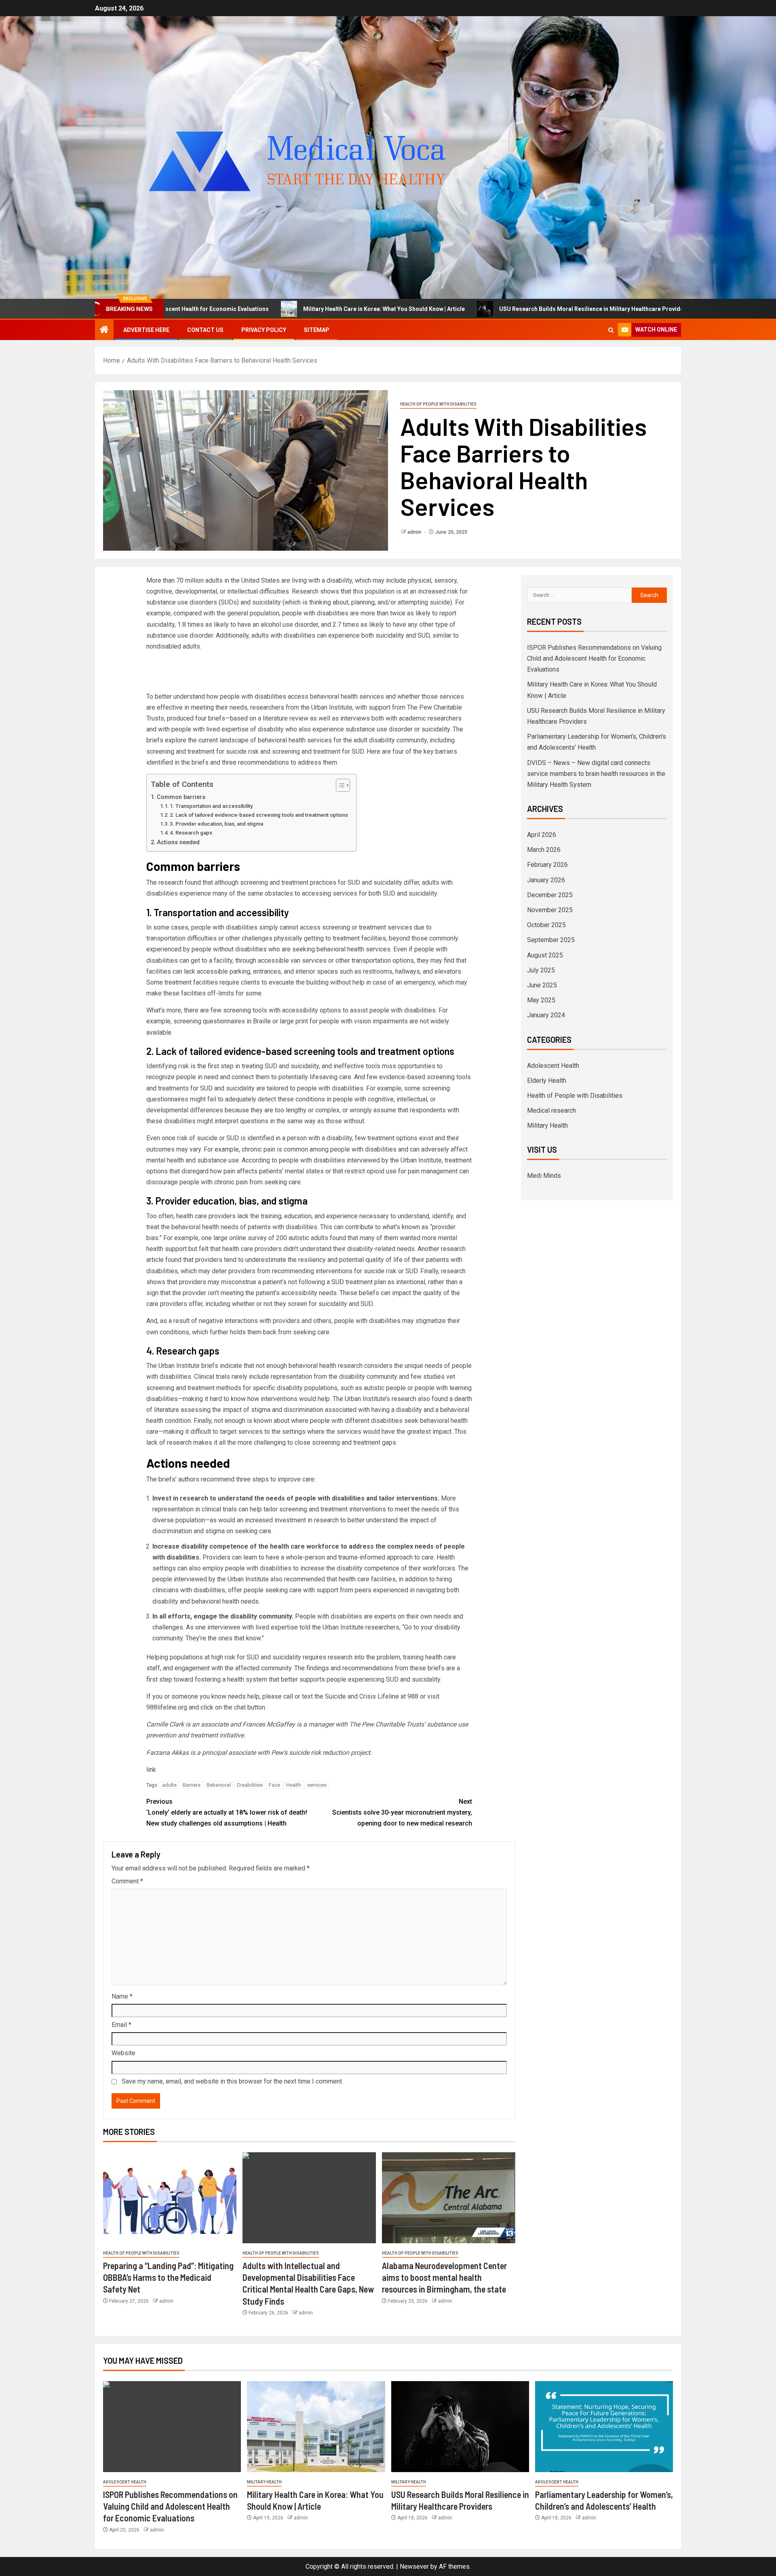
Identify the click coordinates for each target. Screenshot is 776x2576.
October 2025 (546, 925)
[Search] (611, 330)
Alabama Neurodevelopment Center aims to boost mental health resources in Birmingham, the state (444, 2277)
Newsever (414, 2566)
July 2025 (541, 970)
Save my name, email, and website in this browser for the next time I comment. (232, 2081)
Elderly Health (547, 1081)
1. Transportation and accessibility (211, 806)
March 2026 (544, 850)
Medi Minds (544, 1176)
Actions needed (178, 842)
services (317, 1785)
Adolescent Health (553, 1066)
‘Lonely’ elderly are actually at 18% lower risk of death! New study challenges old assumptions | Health (227, 1812)
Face (274, 1785)
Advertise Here (146, 330)
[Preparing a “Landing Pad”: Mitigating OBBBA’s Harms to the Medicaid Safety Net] (170, 2198)
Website (123, 2053)
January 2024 (546, 1015)
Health (294, 1785)
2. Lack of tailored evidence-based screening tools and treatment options (259, 815)
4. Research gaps (191, 833)
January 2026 (546, 880)
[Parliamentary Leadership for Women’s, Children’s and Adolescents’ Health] (604, 2427)
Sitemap (317, 330)
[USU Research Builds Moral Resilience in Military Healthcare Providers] (460, 2427)
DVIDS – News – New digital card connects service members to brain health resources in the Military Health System (596, 774)
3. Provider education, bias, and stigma (216, 824)
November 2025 (550, 910)
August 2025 (545, 955)
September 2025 (551, 940)
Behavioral (219, 1785)
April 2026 (542, 835)
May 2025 (541, 1000)
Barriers (192, 1785)
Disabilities (250, 1785)
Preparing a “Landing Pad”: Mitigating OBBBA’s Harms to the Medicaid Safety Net (168, 2277)
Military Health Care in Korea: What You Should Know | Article (260, 309)
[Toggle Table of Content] (339, 785)
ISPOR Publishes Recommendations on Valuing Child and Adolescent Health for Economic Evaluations (594, 658)
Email (121, 2025)
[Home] (104, 330)
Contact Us (205, 330)
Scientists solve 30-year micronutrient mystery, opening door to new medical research (402, 1812)
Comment (127, 1881)
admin (415, 532)
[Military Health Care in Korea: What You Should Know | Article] (316, 2427)
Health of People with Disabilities (438, 404)
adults (169, 1785)
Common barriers (181, 797)
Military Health (547, 1125)
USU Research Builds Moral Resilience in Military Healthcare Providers (470, 309)
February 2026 (547, 865)
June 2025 (542, 985)
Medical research (551, 1110)
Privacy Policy (264, 330)
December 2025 (550, 895)
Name (122, 1996)
